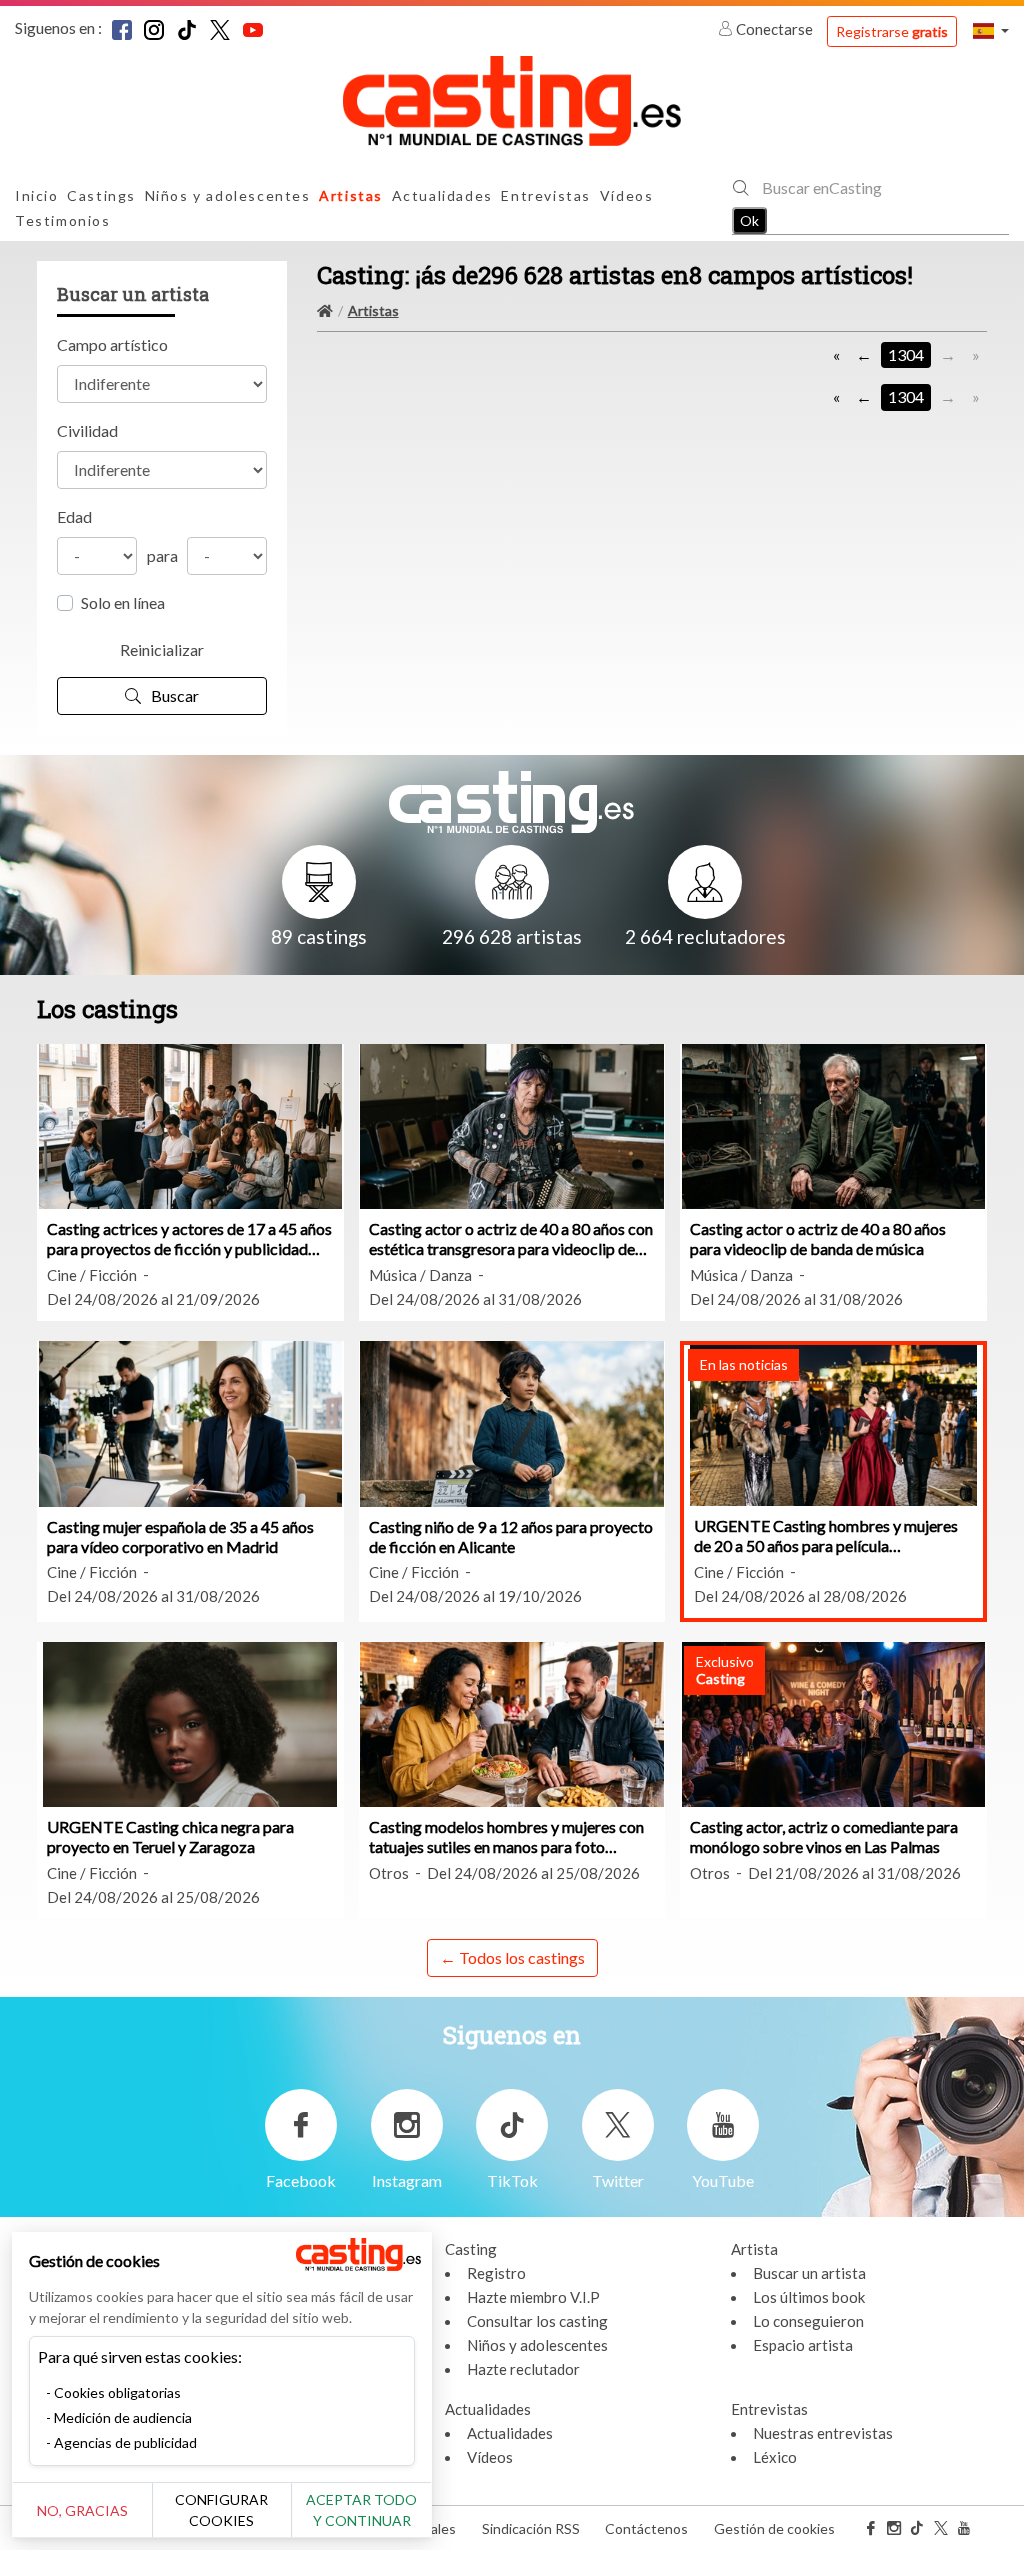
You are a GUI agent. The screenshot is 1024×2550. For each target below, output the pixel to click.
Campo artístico (112, 344)
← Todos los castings (512, 1957)
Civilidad (87, 430)
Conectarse (774, 29)
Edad (74, 516)
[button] (991, 30)
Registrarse (892, 31)
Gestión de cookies (774, 2528)
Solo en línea (123, 602)
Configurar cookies (221, 2510)
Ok (749, 220)
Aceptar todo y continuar (361, 2510)
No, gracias (82, 2510)
